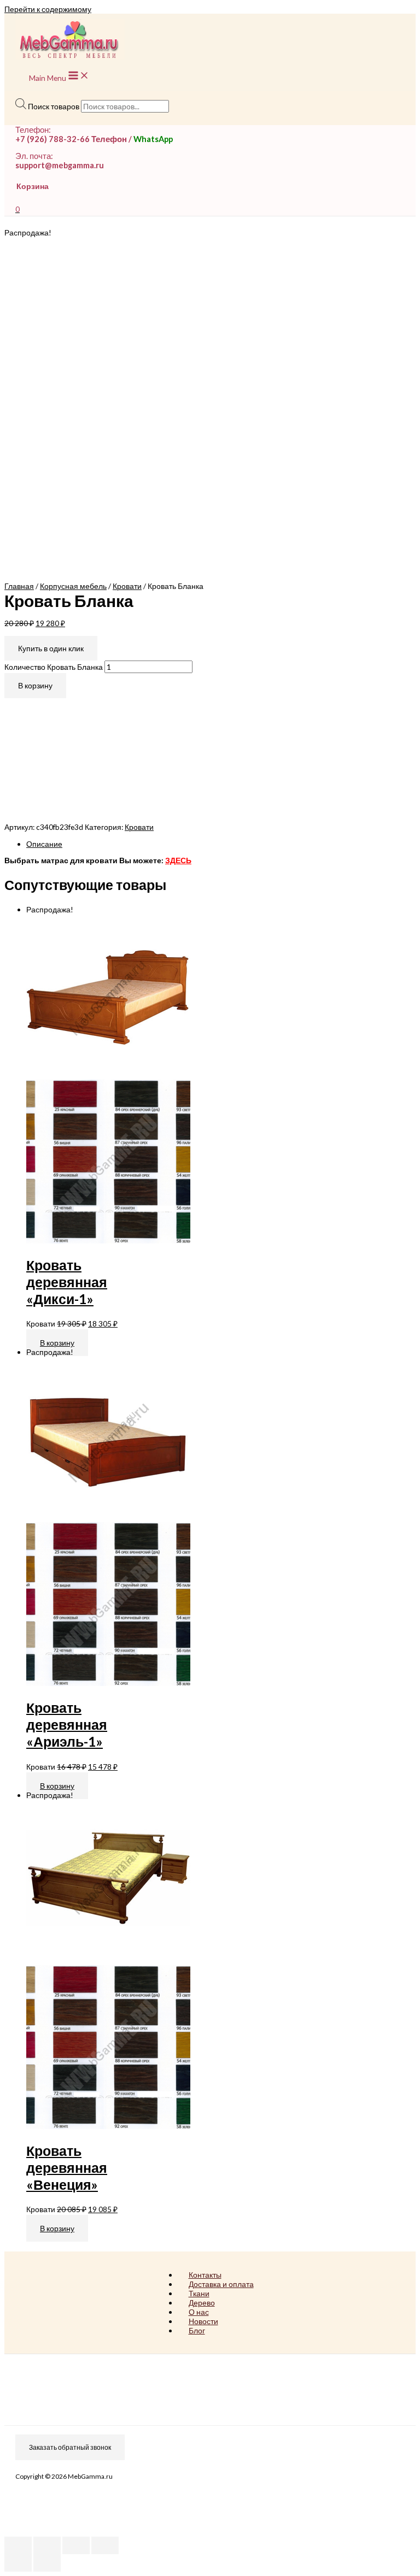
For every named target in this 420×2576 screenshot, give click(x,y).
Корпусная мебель (73, 586)
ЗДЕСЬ (178, 860)
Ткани (199, 2293)
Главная (19, 586)
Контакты (205, 2275)
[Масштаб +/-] (105, 2545)
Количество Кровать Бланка (54, 667)
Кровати (127, 586)
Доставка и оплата (221, 2284)
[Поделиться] (47, 2545)
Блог (197, 2330)
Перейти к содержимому (48, 9)
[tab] (221, 844)
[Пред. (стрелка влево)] (18, 2563)
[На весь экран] (76, 2545)
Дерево (202, 2303)
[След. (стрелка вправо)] (47, 2563)
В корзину (35, 685)
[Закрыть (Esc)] (18, 2545)
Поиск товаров (54, 106)
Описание (44, 844)
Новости (203, 2321)
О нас (199, 2312)
